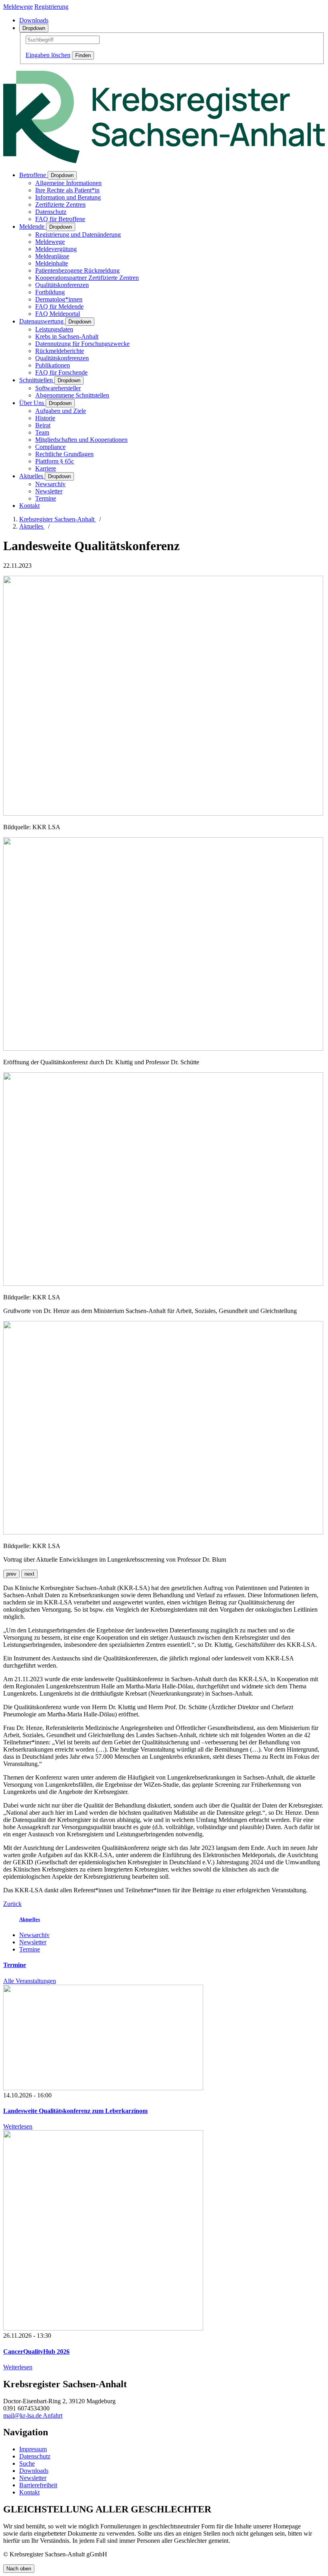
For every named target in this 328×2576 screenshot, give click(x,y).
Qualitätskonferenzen (62, 285)
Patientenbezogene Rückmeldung (77, 270)
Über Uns (32, 403)
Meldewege (50, 242)
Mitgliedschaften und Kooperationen (81, 440)
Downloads (34, 20)
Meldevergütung (56, 249)
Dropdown (34, 28)
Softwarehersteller (58, 388)
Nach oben (19, 2569)
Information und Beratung (68, 197)
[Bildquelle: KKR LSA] (163, 813)
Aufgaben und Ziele (61, 411)
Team (42, 432)
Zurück (12, 1904)
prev (11, 1574)
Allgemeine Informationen (68, 183)
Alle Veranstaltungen (30, 1981)
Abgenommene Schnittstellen (72, 395)
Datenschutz (51, 212)
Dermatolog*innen (59, 299)
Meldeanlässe (52, 256)
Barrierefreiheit (38, 2485)
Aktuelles (32, 476)
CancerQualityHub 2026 (36, 2352)
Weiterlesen (18, 2126)
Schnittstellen (37, 380)
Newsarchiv (50, 484)
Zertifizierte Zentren (60, 205)
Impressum (33, 2449)
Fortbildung (50, 292)
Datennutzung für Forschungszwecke (82, 344)
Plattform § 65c (55, 461)
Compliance (50, 447)
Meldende (33, 226)
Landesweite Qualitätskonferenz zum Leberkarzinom (75, 2111)
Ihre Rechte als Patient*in (67, 190)
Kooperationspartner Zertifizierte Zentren (87, 278)
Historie (45, 418)
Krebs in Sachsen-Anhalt (67, 336)
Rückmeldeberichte (60, 351)
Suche (27, 2463)
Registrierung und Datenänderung (78, 234)
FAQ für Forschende (61, 372)
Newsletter (49, 491)
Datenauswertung (42, 321)
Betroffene (33, 175)
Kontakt (29, 506)
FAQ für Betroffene (60, 219)
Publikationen (53, 365)
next (29, 1574)
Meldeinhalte (52, 263)
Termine (46, 498)
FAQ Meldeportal (58, 314)
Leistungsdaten (54, 329)
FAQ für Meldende (59, 306)
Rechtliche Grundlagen (64, 454)
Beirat (43, 425)
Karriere (46, 468)
